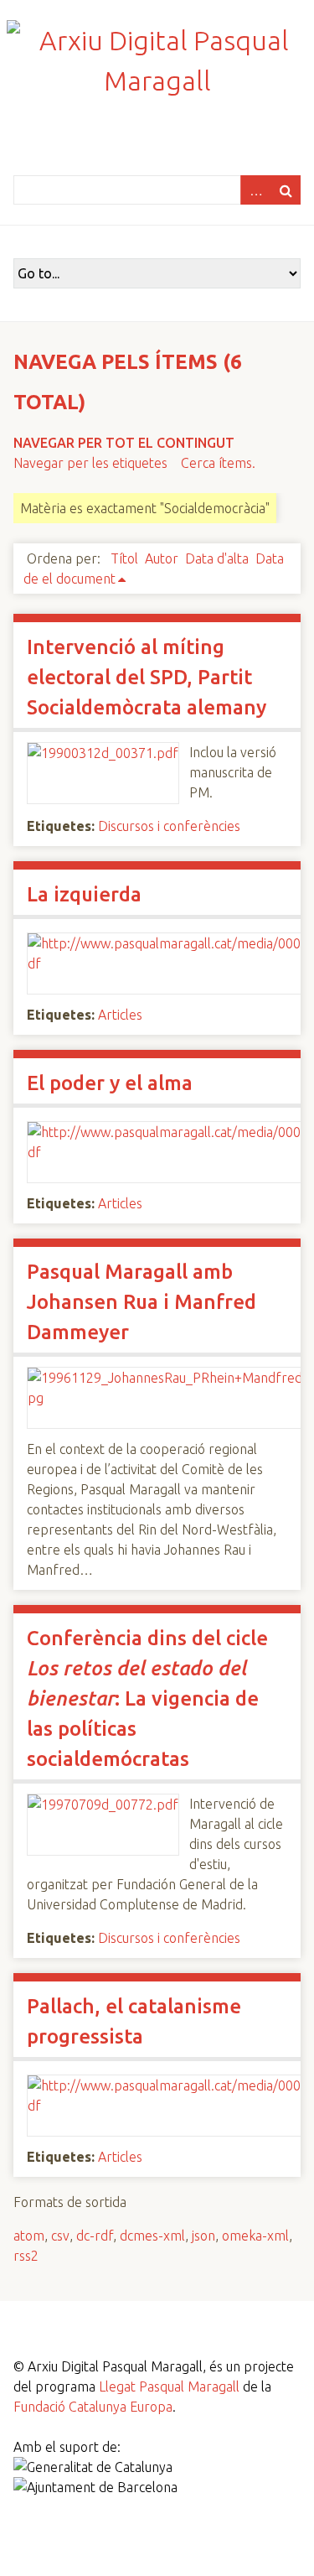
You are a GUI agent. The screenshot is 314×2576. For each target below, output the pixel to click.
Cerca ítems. (218, 463)
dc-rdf (95, 2236)
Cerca (286, 190)
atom (29, 2236)
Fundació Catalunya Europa (93, 2407)
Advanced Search (255, 190)
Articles (120, 1015)
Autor (162, 558)
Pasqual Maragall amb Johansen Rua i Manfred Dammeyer (142, 1302)
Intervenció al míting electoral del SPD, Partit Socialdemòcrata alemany (147, 677)
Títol (124, 558)
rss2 (26, 2256)
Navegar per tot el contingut (124, 443)
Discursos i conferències (169, 826)
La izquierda (84, 894)
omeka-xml (255, 2236)
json (203, 2236)
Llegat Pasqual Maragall (169, 2386)
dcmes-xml (152, 2236)
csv (60, 2236)
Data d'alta (217, 558)
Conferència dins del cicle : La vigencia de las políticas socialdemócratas (147, 1698)
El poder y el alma (110, 1083)
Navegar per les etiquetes (90, 463)
